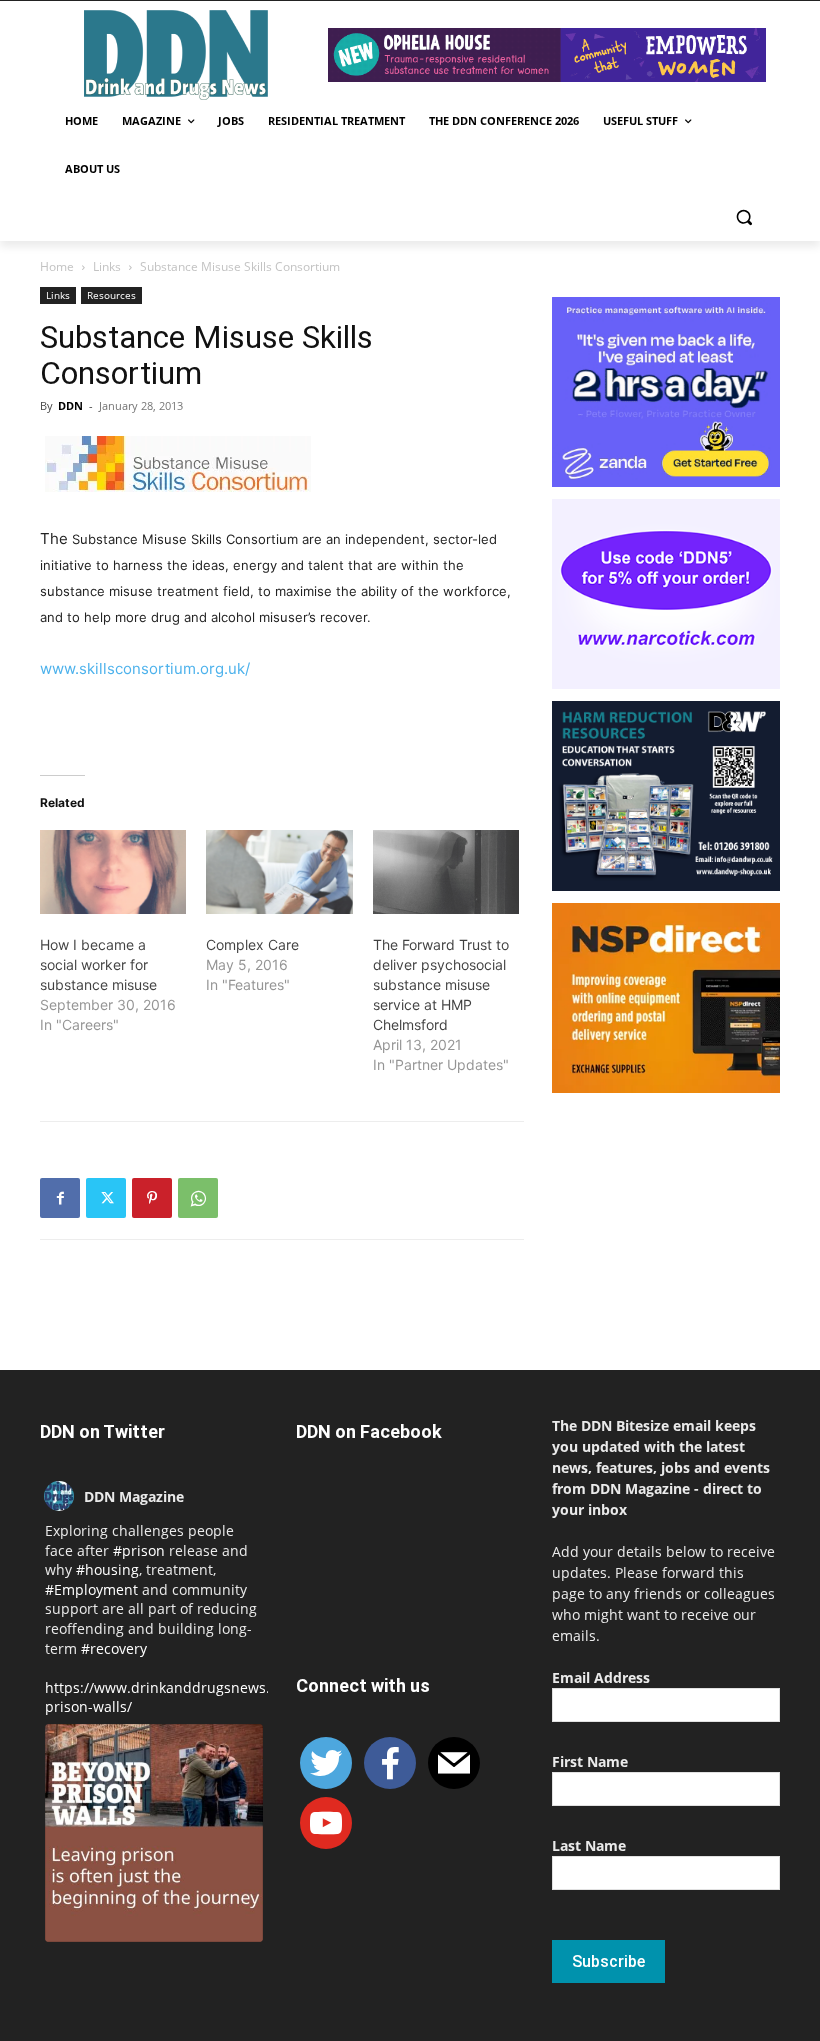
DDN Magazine (134, 1496)
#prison (139, 1550)
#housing (107, 1569)
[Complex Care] (279, 872)
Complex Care (252, 944)
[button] (743, 217)
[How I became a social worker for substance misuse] (113, 872)
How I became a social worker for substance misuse (98, 964)
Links (107, 266)
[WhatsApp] (198, 1198)
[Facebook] (60, 1198)
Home (57, 266)
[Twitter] (106, 1198)
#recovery (114, 1648)
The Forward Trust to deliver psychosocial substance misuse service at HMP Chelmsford (441, 984)
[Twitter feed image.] (154, 1833)
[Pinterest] (152, 1198)
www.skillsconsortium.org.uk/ (145, 668)
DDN (70, 405)
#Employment (91, 1589)
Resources (111, 295)
